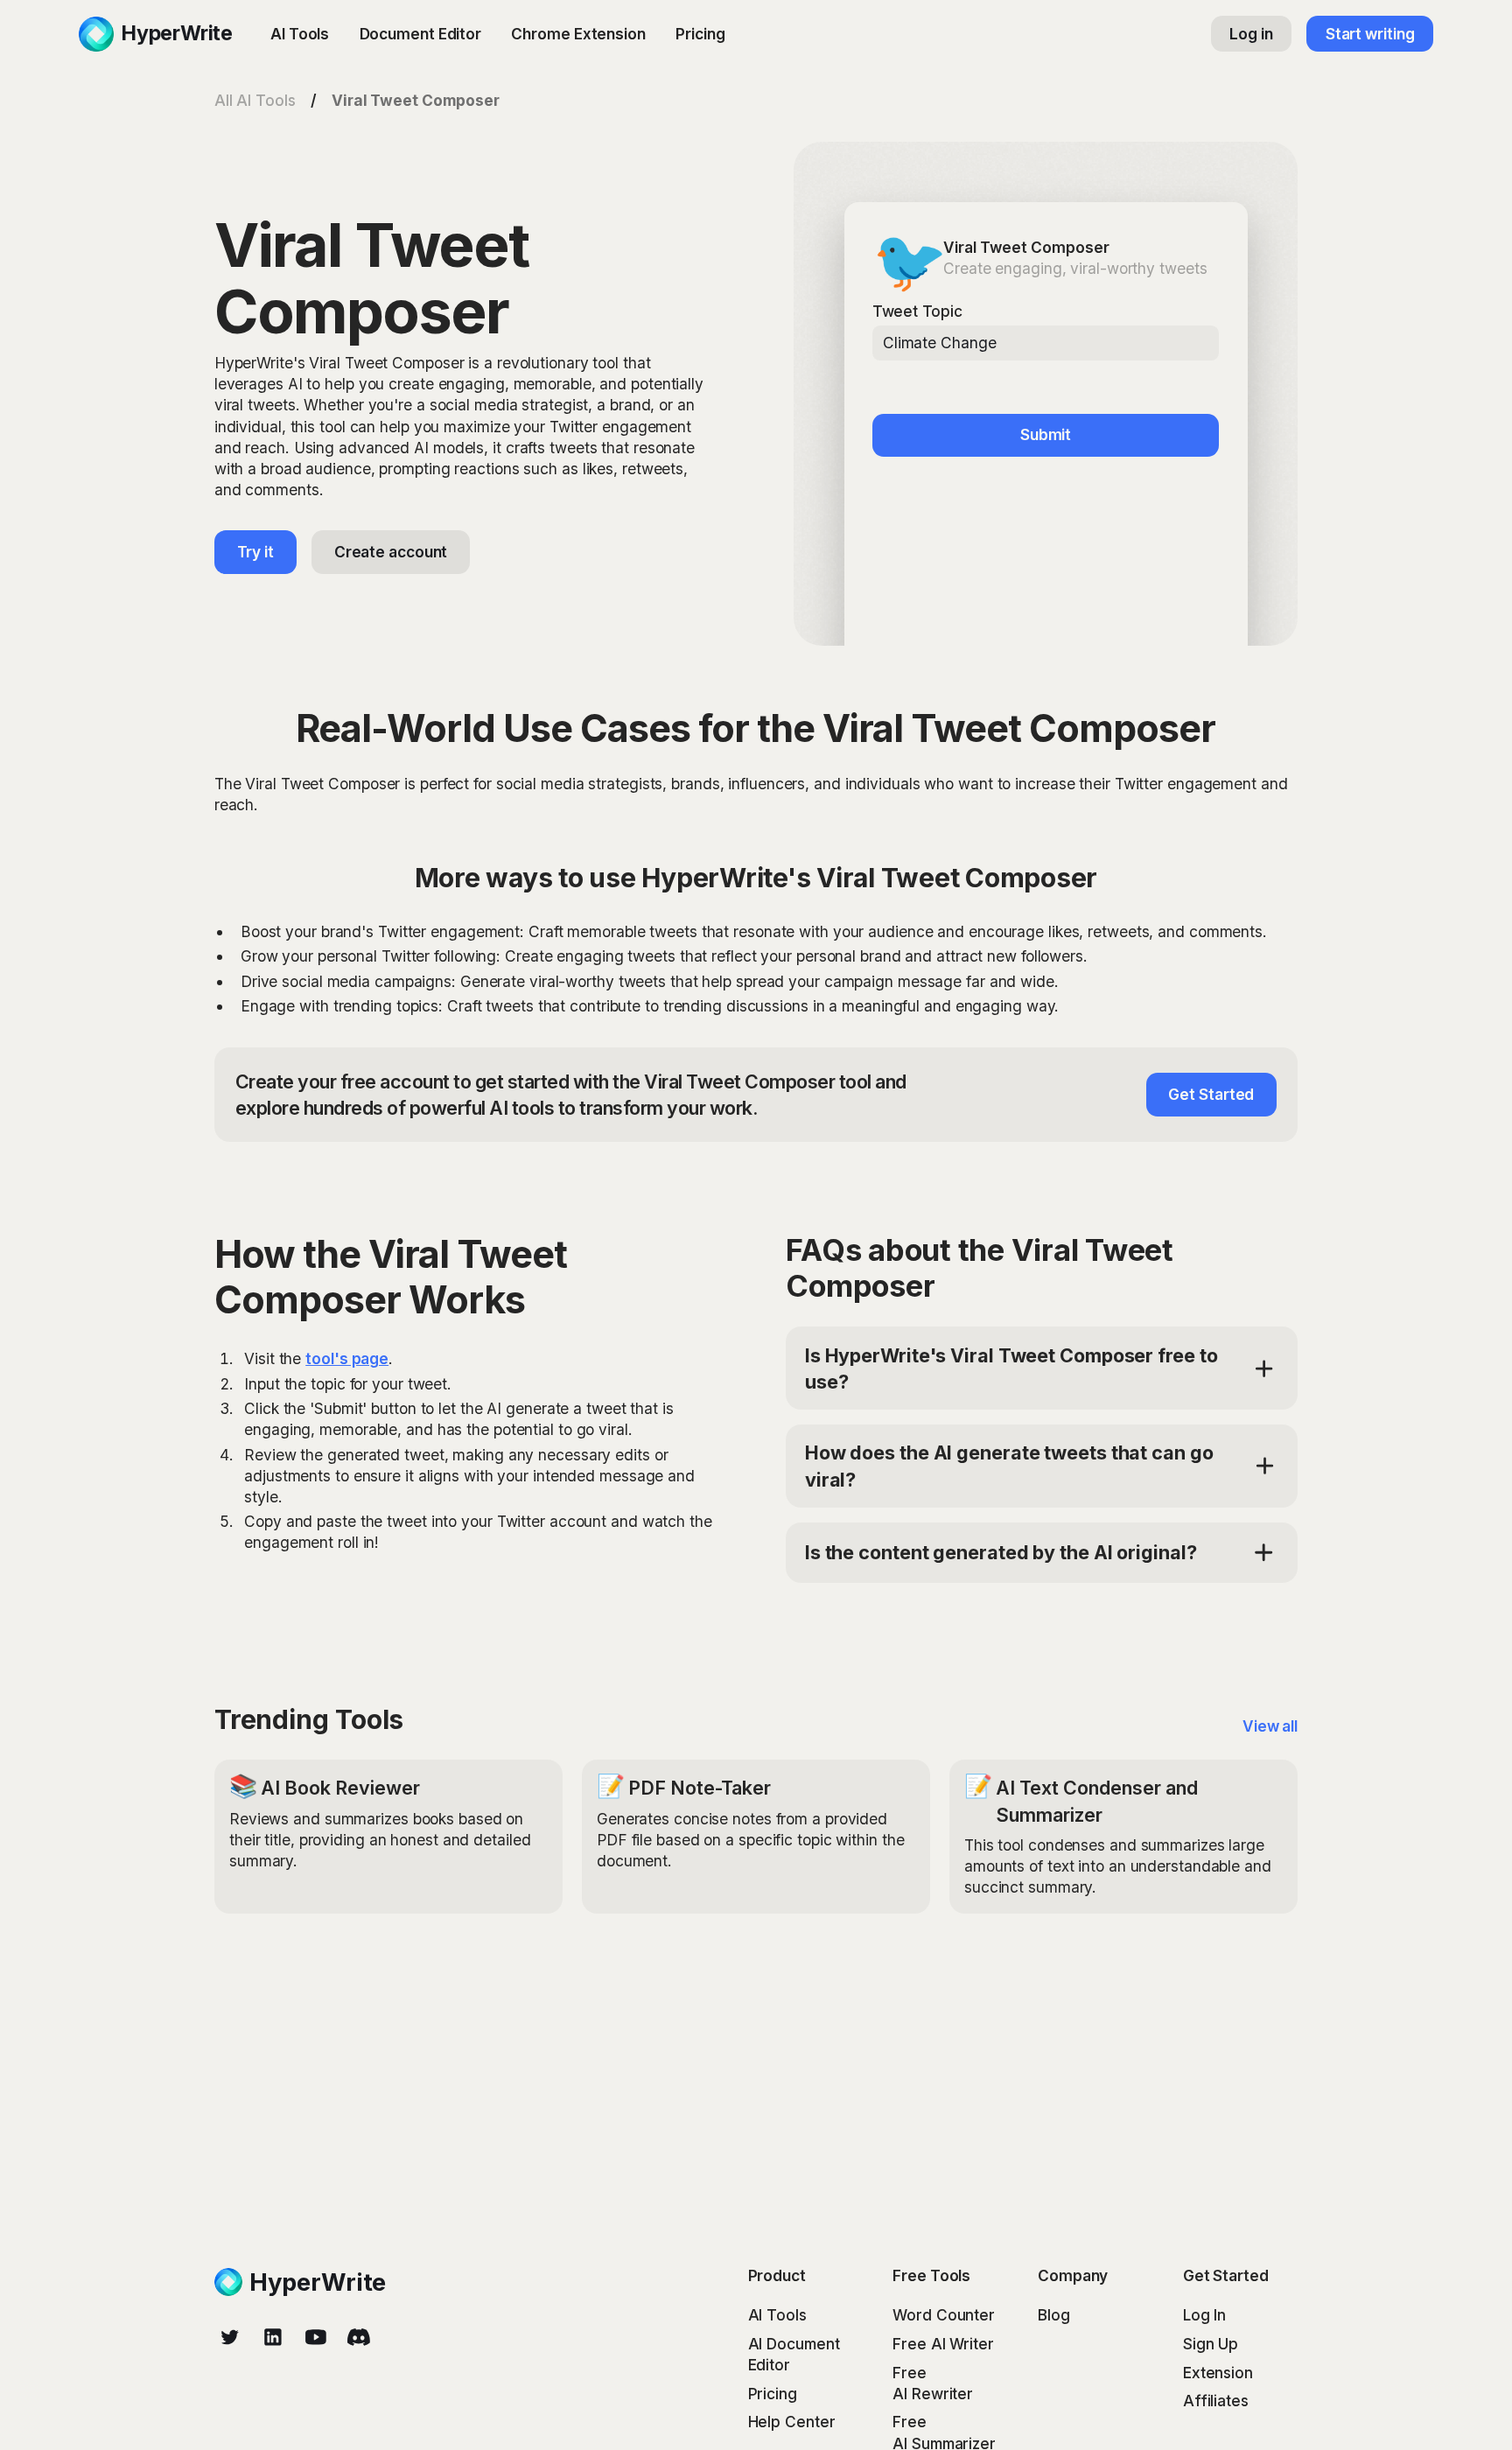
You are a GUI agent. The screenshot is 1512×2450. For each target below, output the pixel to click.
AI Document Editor (794, 2354)
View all (1270, 1726)
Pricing (700, 34)
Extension (1218, 2373)
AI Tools (300, 34)
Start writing (1370, 34)
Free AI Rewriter (933, 2383)
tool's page (347, 1358)
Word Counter (944, 2315)
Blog (1054, 2315)
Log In (1204, 2315)
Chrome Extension (578, 34)
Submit (1046, 434)
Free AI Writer (943, 2344)
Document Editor (421, 34)
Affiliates (1216, 2401)
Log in (1251, 34)
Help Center (792, 2422)
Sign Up (1211, 2344)
